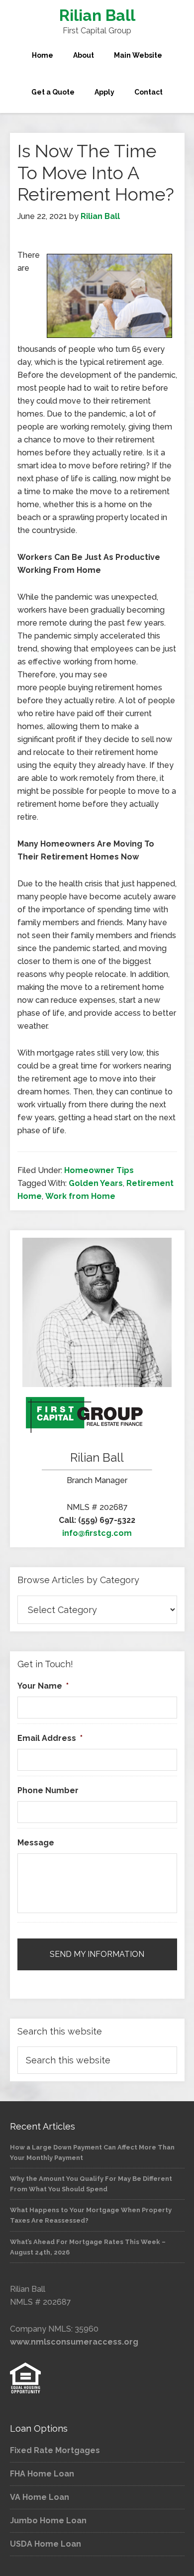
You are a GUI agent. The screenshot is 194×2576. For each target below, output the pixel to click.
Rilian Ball (97, 15)
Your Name (43, 1686)
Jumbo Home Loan (48, 2521)
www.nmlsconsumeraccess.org (74, 2342)
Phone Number (48, 1790)
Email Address (50, 1738)
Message (36, 1843)
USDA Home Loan (46, 2544)
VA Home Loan (40, 2497)
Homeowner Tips (99, 1170)
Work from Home (80, 1196)
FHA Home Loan (42, 2474)
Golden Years (96, 1183)
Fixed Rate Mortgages (55, 2450)
